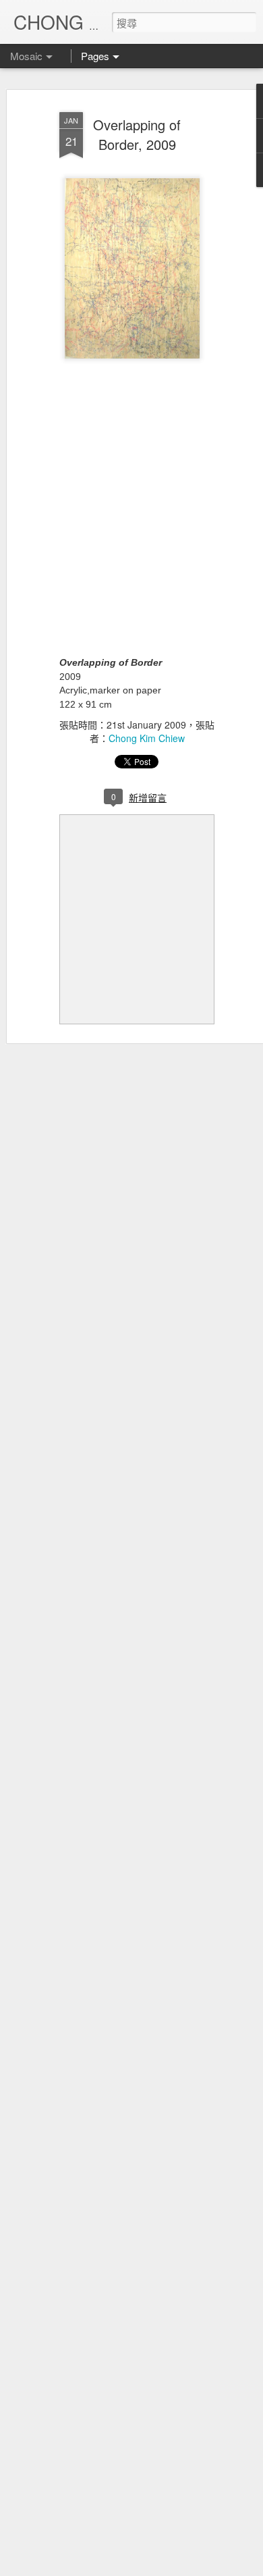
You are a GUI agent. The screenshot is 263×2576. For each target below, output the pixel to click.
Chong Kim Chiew (147, 738)
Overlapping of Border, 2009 (137, 134)
